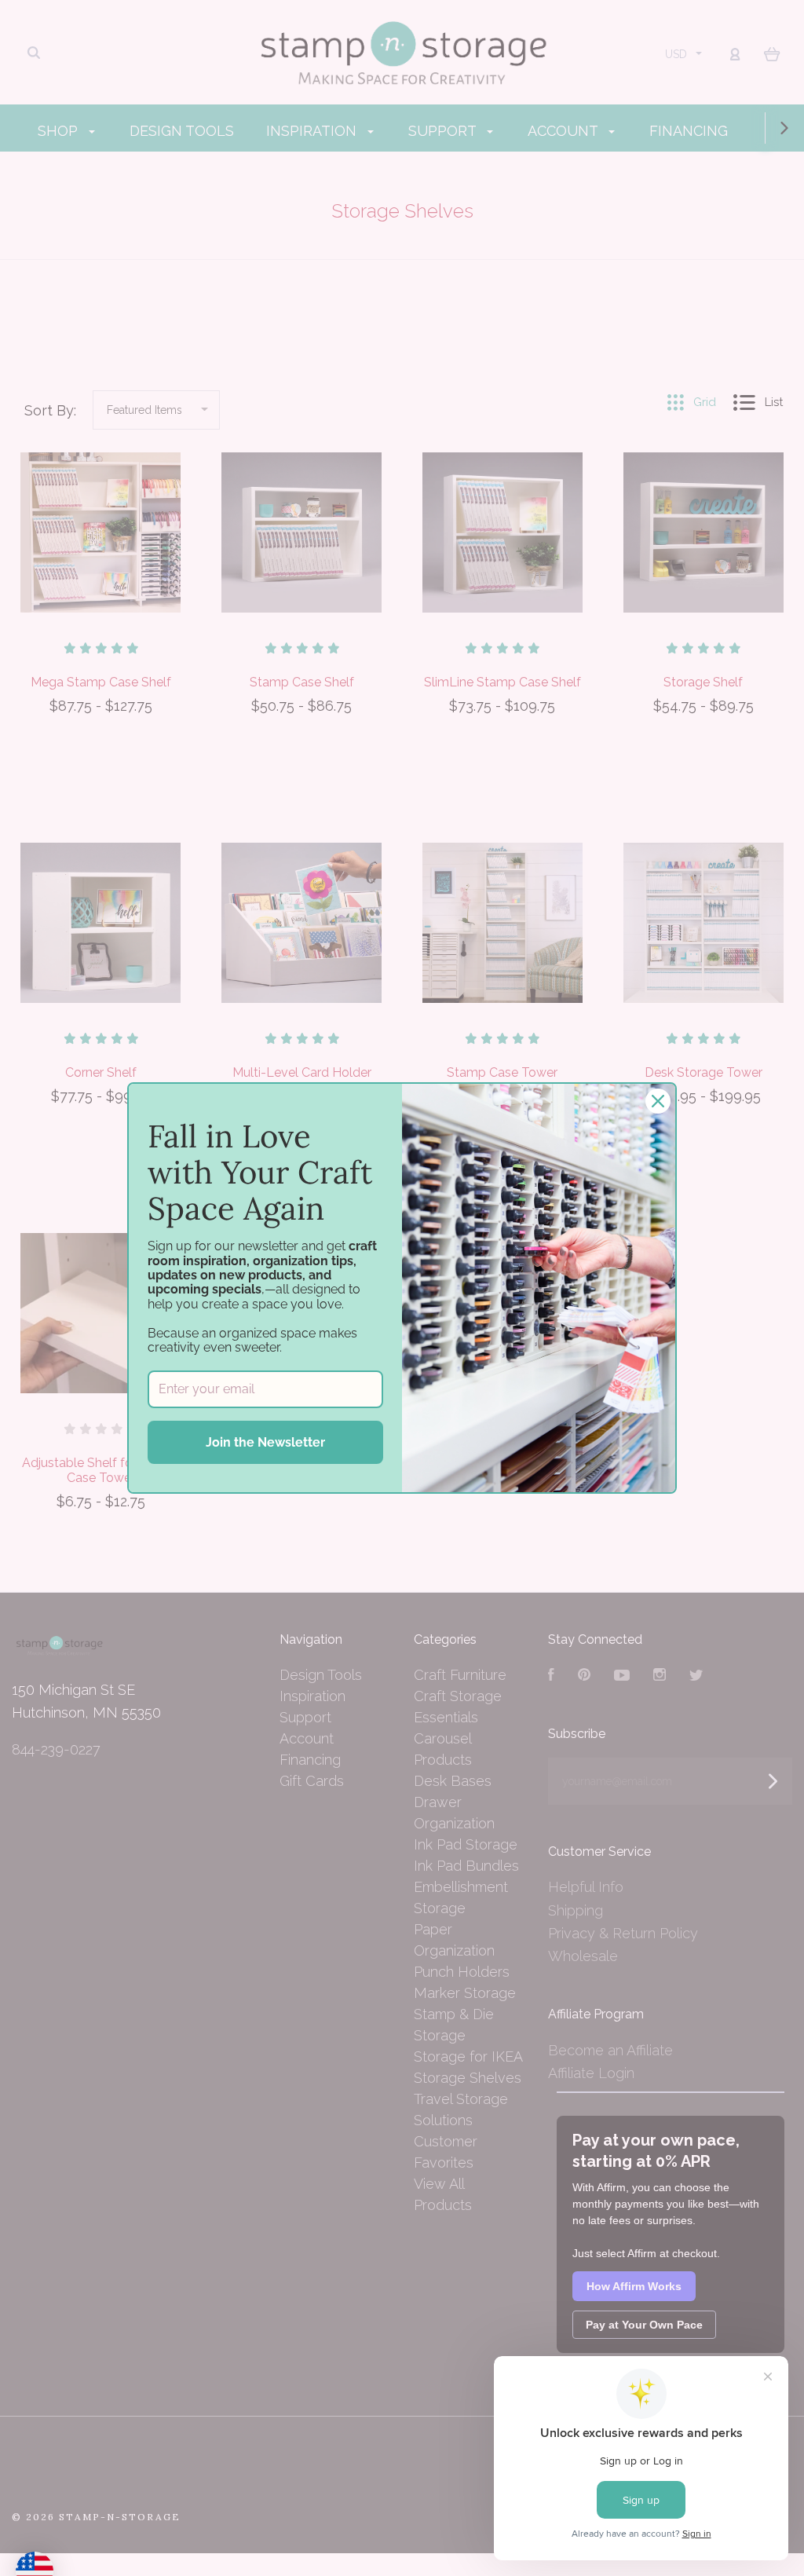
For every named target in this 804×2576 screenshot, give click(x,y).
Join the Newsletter (265, 1442)
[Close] (658, 1101)
